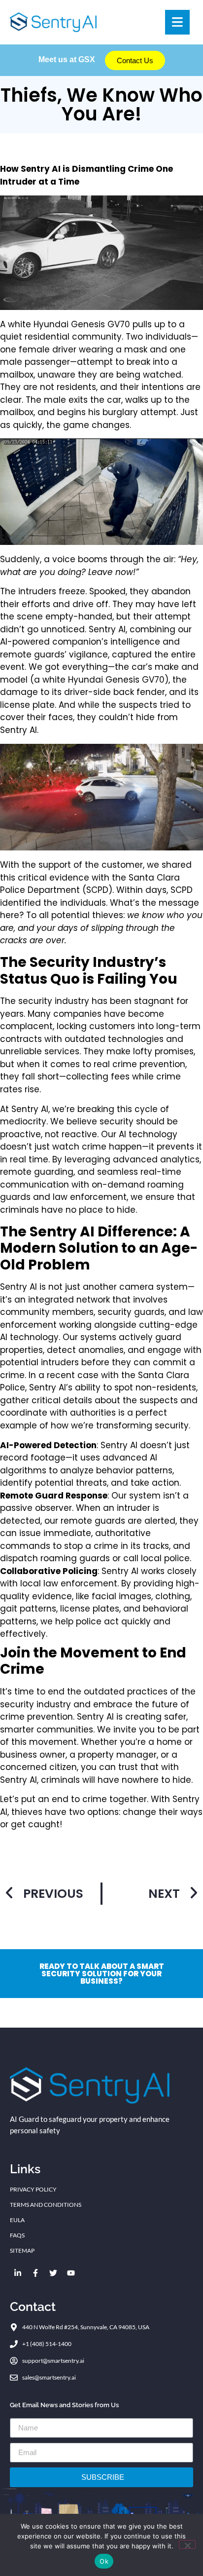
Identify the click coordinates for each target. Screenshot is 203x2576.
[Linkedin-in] (18, 2273)
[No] (187, 2544)
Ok (104, 2561)
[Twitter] (53, 2273)
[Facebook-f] (35, 2273)
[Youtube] (71, 2273)
